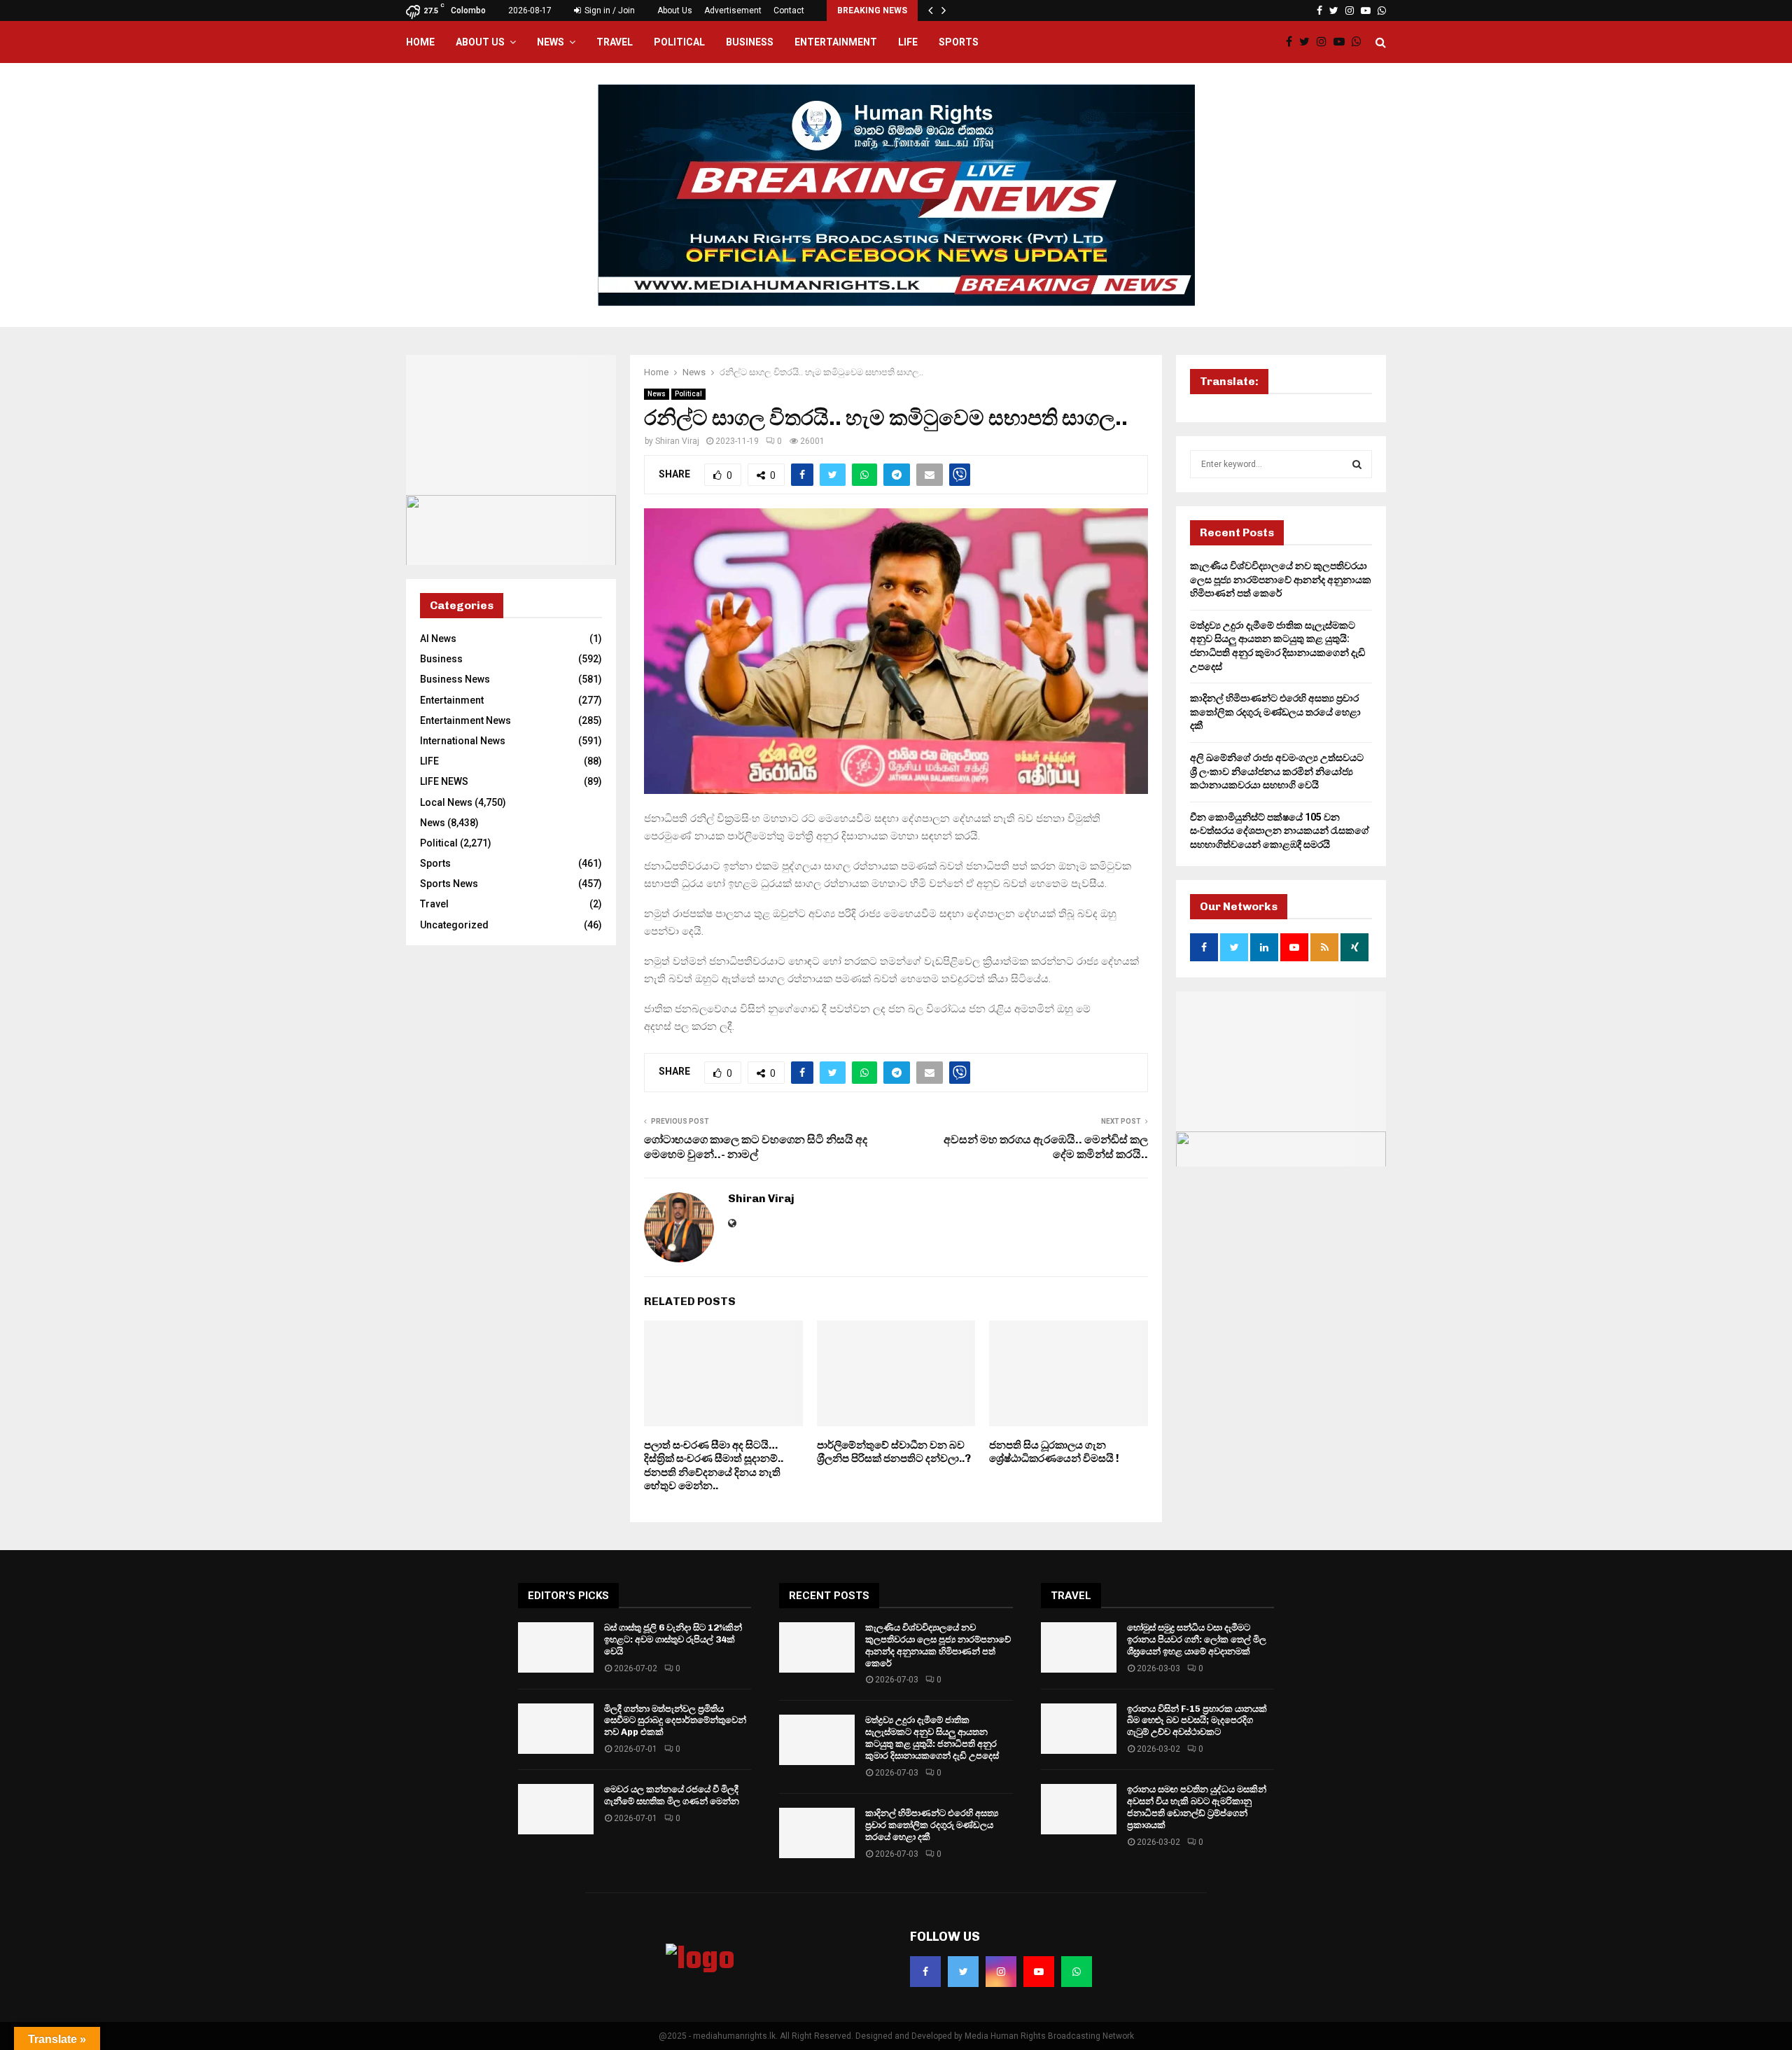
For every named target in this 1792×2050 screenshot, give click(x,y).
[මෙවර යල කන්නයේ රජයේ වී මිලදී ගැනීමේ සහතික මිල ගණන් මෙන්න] (556, 1809)
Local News (446, 802)
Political (679, 42)
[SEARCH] (1357, 464)
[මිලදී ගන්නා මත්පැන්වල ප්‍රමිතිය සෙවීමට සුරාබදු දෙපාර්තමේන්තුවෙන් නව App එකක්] (556, 1729)
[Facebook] (1293, 42)
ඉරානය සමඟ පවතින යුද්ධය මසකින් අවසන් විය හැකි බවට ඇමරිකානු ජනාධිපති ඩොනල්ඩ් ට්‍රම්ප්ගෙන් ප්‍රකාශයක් (1197, 1807)
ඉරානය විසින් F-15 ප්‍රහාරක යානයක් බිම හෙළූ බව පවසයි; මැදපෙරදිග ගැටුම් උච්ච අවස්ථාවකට (1197, 1721)
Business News (455, 679)
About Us (675, 11)
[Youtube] (1343, 42)
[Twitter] (1308, 42)
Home (420, 42)
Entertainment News (465, 720)
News (551, 42)
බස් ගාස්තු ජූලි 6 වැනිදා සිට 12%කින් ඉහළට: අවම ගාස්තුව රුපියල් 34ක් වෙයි (673, 1639)
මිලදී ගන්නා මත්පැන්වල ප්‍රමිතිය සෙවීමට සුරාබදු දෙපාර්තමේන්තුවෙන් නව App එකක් (675, 1721)
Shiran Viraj (677, 441)
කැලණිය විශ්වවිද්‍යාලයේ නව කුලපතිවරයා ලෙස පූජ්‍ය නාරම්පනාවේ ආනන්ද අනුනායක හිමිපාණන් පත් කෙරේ (1281, 579)
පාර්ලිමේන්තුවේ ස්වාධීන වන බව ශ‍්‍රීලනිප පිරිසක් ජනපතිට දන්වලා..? (894, 1452)
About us (480, 42)
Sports (959, 42)
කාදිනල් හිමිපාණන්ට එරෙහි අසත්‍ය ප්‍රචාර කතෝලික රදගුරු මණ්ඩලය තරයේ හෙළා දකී (1275, 712)
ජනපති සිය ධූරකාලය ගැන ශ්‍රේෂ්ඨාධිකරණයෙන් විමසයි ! (1054, 1452)
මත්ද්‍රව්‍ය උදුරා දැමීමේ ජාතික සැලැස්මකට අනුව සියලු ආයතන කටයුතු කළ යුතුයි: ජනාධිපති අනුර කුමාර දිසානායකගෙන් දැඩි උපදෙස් (932, 1738)
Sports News (449, 884)
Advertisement (733, 11)
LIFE (908, 42)
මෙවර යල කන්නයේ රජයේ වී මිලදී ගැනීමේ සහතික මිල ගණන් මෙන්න (672, 1795)
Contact (789, 11)
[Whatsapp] (1360, 42)
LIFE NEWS (444, 781)
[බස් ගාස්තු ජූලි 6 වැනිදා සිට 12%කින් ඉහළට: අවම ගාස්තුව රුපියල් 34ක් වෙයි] (556, 1647)
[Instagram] (1325, 42)
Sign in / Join (609, 11)
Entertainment (836, 42)
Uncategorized (454, 925)
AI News (438, 639)
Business (750, 42)
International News (463, 741)
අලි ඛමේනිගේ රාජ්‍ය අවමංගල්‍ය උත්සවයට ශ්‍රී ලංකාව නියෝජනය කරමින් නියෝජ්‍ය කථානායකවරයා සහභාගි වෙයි (1277, 771)
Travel (615, 42)
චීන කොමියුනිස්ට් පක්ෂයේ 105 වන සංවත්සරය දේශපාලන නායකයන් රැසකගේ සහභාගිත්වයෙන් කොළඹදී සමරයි (1280, 831)
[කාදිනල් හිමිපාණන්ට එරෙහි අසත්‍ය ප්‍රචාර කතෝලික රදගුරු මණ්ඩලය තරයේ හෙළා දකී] (817, 1833)
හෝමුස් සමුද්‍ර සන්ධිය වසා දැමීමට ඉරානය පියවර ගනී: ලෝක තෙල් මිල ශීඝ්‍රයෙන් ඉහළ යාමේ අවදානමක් (1197, 1639)
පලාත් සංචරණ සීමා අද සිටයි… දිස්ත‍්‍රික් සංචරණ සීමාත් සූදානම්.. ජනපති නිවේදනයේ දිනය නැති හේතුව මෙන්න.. (714, 1466)
